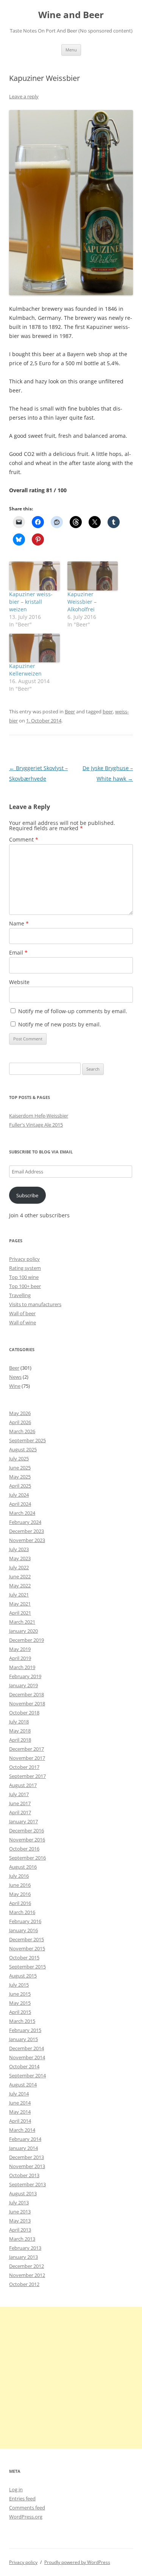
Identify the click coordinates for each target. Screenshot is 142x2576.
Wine (15, 1386)
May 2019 (20, 1649)
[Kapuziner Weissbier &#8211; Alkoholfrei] (93, 576)
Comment (24, 839)
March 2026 (22, 1431)
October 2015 (24, 1958)
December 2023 (27, 1531)
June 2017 (20, 1803)
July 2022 (19, 1567)
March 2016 (22, 1912)
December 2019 (27, 1640)
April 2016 (20, 1903)
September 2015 (27, 1967)
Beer (70, 711)
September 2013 (27, 2184)
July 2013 (19, 2202)
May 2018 (20, 1731)
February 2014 (25, 2139)
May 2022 (20, 1586)
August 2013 (23, 2193)
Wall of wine (23, 1322)
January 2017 (23, 1821)
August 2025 (23, 1449)
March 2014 (22, 2130)
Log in (16, 2489)
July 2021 (19, 1595)
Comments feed (27, 2508)
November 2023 (27, 1540)
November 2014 (27, 2057)
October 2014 (24, 2066)
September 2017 (27, 1776)
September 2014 (27, 2075)
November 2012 (27, 2275)
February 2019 (25, 1676)
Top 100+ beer (25, 1286)
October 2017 (24, 1767)
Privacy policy (24, 1259)
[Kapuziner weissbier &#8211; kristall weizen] (34, 576)
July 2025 (19, 1458)
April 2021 (20, 1613)
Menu (71, 50)
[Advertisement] (71, 2378)
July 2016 (19, 1876)
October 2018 (24, 1713)
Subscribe (27, 1195)
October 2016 (24, 1849)
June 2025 (20, 1468)
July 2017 (19, 1794)
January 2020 (23, 1631)
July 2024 (19, 1495)
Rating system (25, 1268)
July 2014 (19, 2094)
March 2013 (22, 2239)
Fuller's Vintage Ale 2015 (36, 1125)
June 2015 (20, 1994)
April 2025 (20, 1486)
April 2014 (20, 2121)
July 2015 (19, 1985)
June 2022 (20, 1576)
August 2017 (23, 1785)
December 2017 (27, 1749)
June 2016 (20, 1885)
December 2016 (27, 1830)
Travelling (20, 1295)
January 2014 (23, 2148)
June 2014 (20, 2103)
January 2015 (23, 2039)
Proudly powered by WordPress (77, 2562)
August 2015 (23, 1976)
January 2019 (23, 1685)
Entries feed (22, 2499)
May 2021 (20, 1604)
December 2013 (27, 2157)
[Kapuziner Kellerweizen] (34, 648)
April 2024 (20, 1504)
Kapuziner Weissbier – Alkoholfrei (82, 602)
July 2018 (19, 1722)
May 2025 (20, 1477)
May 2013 (20, 2221)
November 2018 (27, 1703)
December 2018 (27, 1694)
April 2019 (20, 1658)
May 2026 (20, 1413)
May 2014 (20, 2112)
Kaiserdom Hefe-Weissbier (39, 1116)
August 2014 (23, 2085)
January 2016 (23, 1930)
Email (18, 952)
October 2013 (24, 2175)
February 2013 (25, 2248)
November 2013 (27, 2166)
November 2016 (27, 1840)
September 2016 (27, 1858)
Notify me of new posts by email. (60, 1024)
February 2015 (25, 2030)
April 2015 (20, 2012)
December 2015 (27, 1939)
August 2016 (23, 1867)
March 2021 (22, 1622)
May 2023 (20, 1558)
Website (19, 982)
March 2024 (22, 1513)
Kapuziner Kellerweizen (25, 670)
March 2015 (22, 2021)
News (15, 1377)
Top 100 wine (24, 1277)
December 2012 (27, 2266)
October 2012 (24, 2284)
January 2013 (23, 2257)
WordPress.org (26, 2517)
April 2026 (20, 1422)
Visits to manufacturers (35, 1304)
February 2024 (25, 1522)
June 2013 (20, 2212)
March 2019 (22, 1667)
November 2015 (27, 1948)
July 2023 (19, 1549)
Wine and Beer (71, 15)
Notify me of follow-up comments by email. (73, 1011)
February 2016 (25, 1921)
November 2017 (27, 1758)
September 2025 (27, 1440)
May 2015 (20, 2003)
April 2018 (20, 1740)
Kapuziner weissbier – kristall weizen (31, 602)
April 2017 (20, 1812)
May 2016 (20, 1894)
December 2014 (27, 2048)
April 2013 (20, 2230)
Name (19, 923)
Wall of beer (22, 1313)
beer (108, 711)
